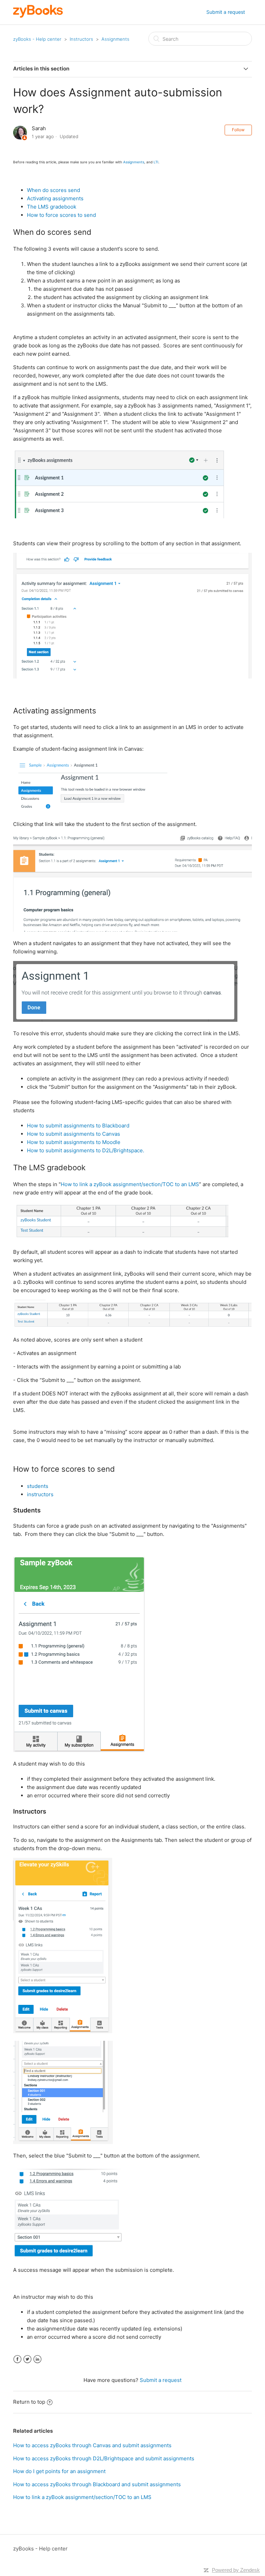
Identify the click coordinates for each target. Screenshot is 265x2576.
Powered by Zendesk (236, 2570)
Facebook (17, 2359)
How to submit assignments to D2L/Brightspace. (86, 1150)
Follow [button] (238, 130)
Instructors (81, 39)
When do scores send (53, 190)
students (38, 1486)
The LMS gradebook (52, 207)
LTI (156, 162)
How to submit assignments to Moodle (74, 1142)
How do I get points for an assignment (59, 2471)
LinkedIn (37, 2359)
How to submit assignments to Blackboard (78, 1126)
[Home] (38, 16)
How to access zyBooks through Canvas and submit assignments (92, 2445)
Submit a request (226, 12)
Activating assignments (55, 198)
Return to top (29, 2402)
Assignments (115, 39)
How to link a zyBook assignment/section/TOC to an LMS (130, 1184)
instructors (40, 1494)
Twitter (27, 2359)
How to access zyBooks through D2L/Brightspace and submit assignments (104, 2458)
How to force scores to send (61, 215)
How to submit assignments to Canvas (73, 1134)
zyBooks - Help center (37, 39)
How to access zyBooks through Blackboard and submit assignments (97, 2484)
